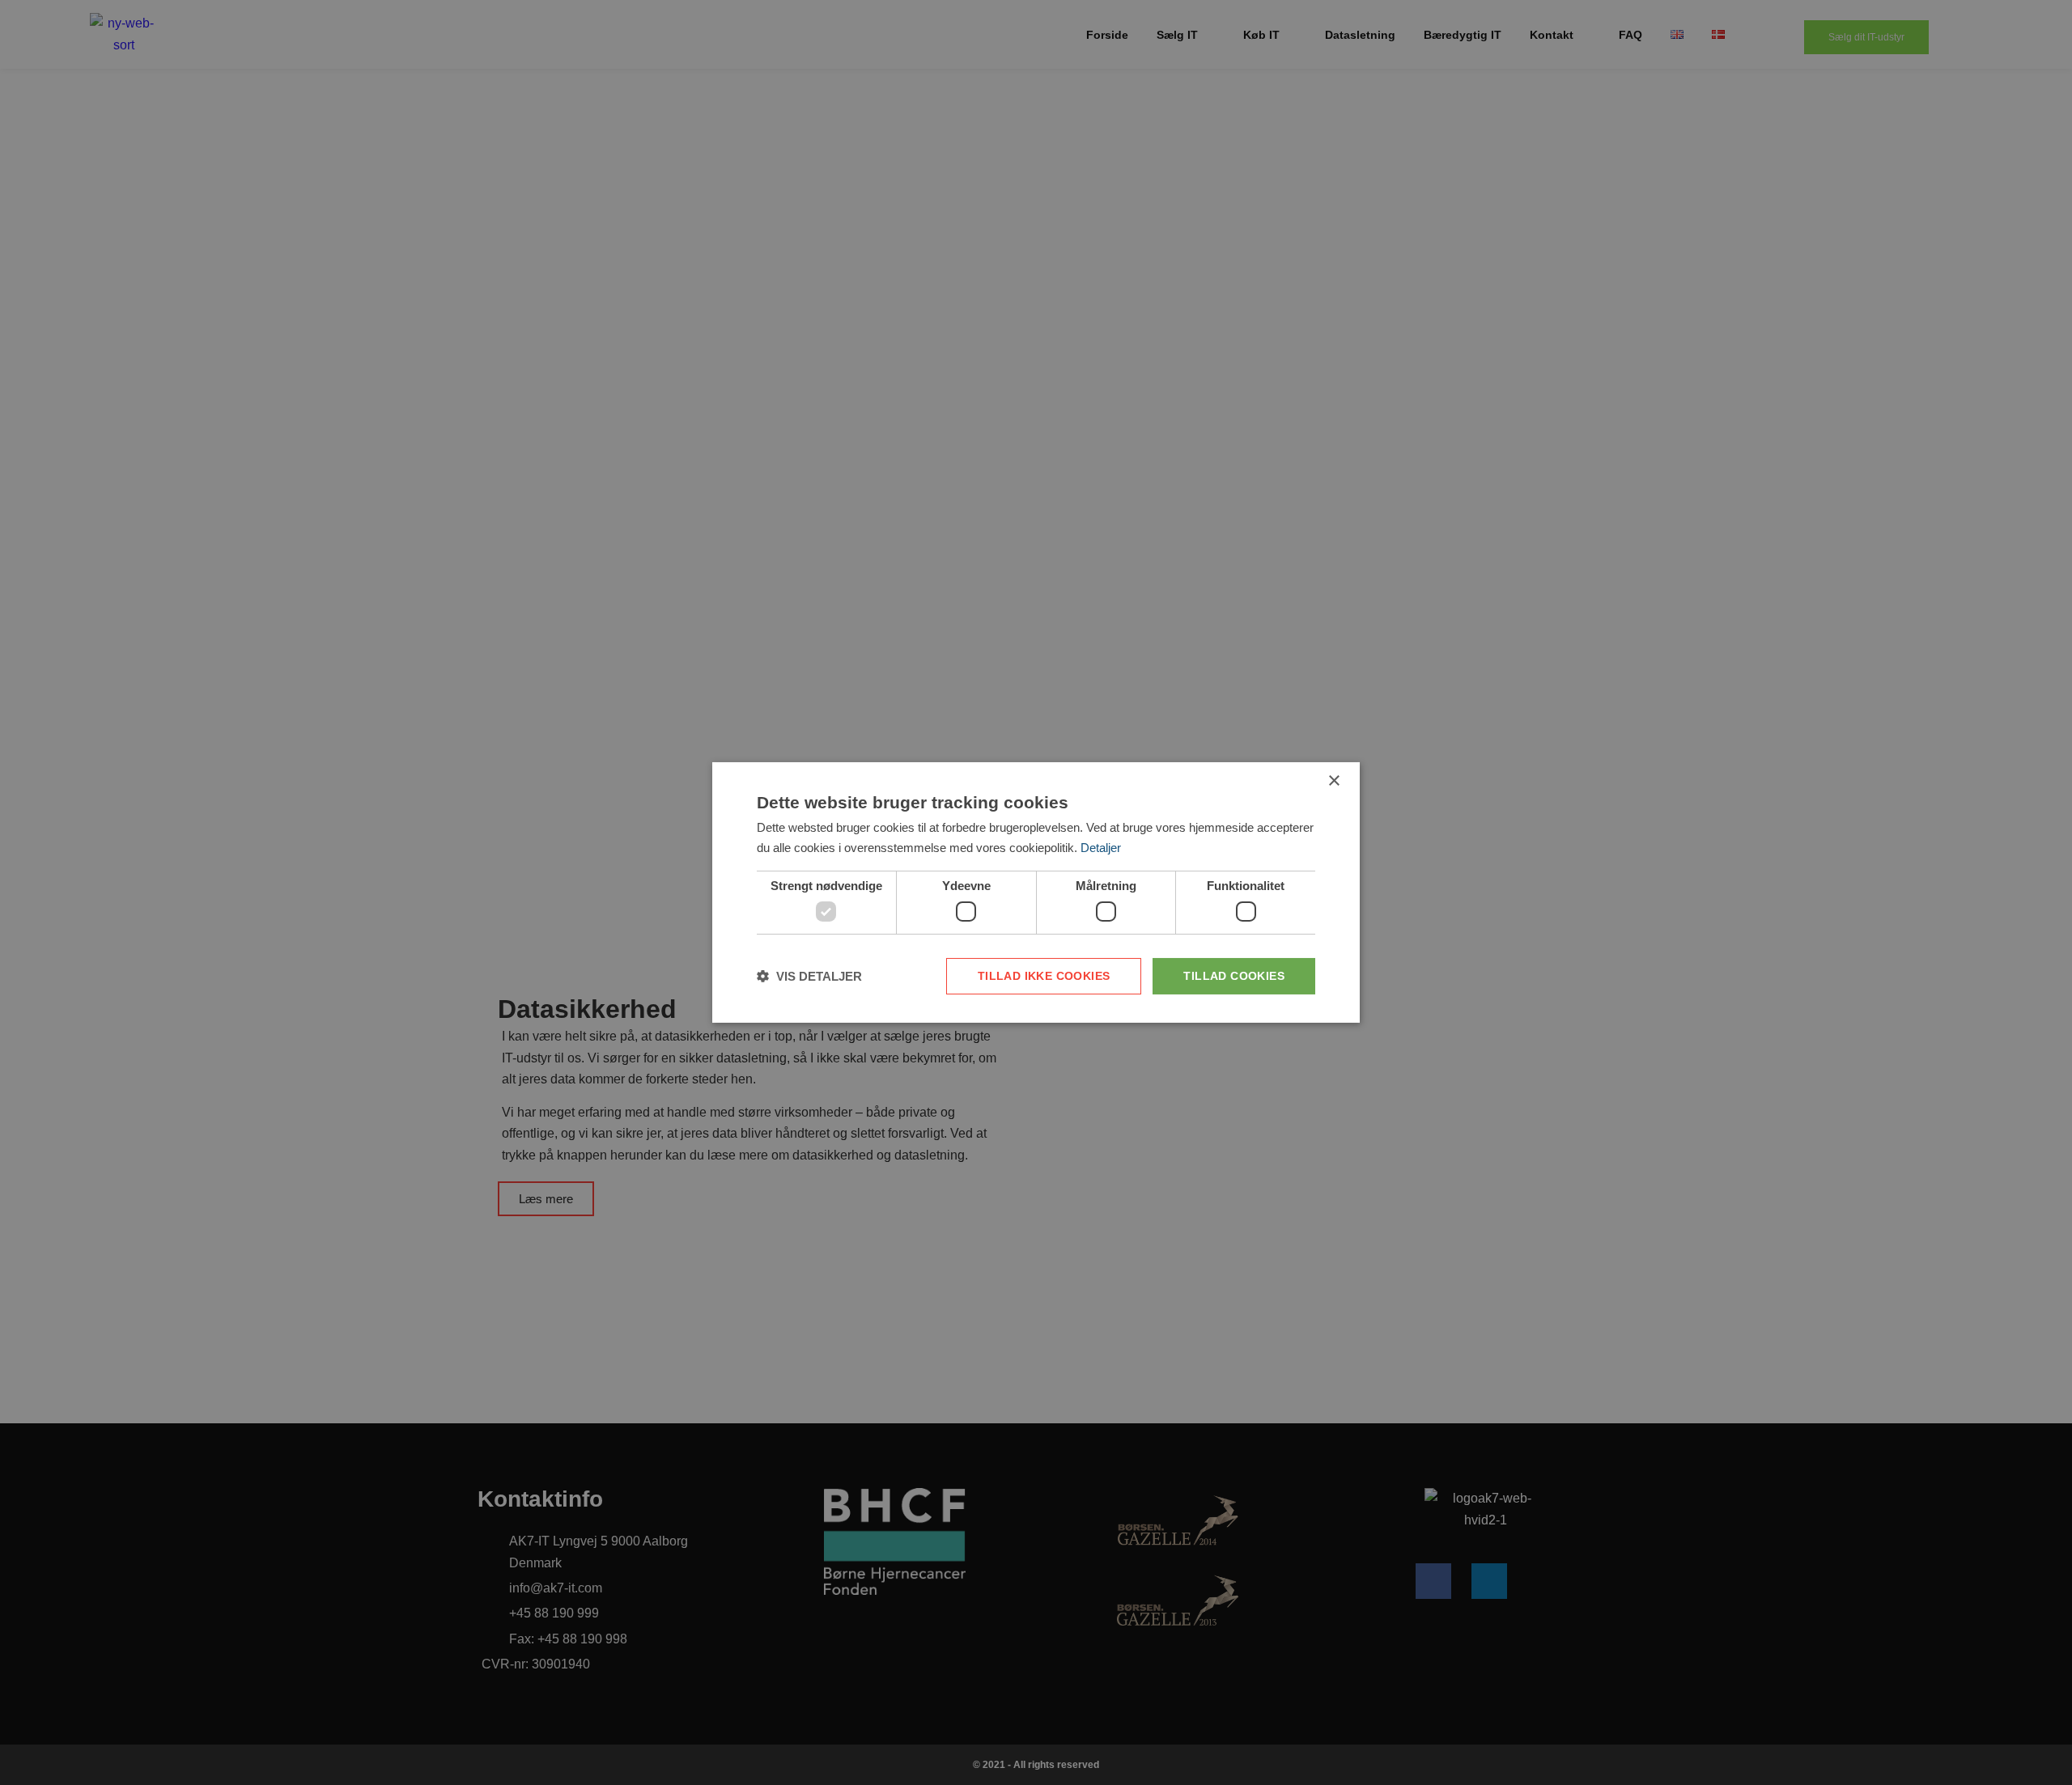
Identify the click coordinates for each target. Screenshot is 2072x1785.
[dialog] (1036, 892)
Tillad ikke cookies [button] (1044, 976)
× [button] (1333, 781)
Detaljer (1101, 848)
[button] (809, 976)
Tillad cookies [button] (1234, 976)
